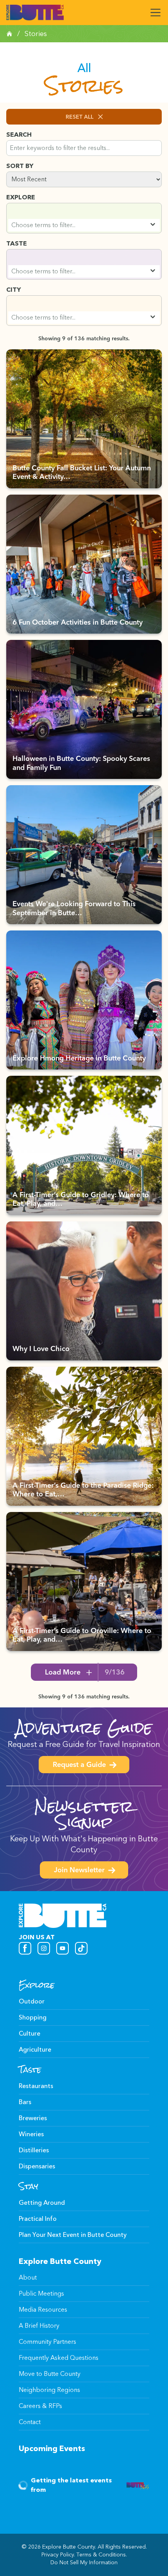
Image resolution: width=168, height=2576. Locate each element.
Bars (25, 2102)
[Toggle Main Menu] (155, 13)
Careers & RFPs (40, 2406)
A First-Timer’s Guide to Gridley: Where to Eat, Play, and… (81, 1200)
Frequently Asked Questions (59, 2358)
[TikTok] (81, 1948)
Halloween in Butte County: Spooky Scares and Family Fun (81, 764)
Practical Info (38, 2219)
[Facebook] (25, 1948)
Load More (85, 1673)
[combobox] (84, 225)
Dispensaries (37, 2166)
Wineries (31, 2134)
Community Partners (47, 2342)
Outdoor (32, 2001)
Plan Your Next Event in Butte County (73, 2235)
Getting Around (42, 2203)
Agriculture (35, 2049)
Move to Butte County (50, 2374)
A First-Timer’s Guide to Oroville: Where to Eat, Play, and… (82, 1636)
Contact (30, 2422)
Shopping (33, 2017)
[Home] (9, 34)
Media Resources (43, 2310)
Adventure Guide (84, 1728)
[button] (84, 218)
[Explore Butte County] (35, 13)
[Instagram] (44, 1948)
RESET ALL (80, 117)
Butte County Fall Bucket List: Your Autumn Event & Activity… (82, 473)
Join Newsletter (79, 1871)
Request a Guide (79, 1765)
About (28, 2277)
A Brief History (39, 2326)
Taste (30, 2070)
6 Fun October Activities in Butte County (78, 623)
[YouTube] (63, 1948)
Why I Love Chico (41, 1349)
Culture (29, 2033)
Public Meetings (41, 2293)
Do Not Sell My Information (84, 2562)
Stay (29, 2186)
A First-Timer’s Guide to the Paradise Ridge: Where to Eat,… (83, 1491)
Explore (37, 1985)
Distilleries (34, 2150)
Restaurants (36, 2086)
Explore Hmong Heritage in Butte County (79, 1059)
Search (19, 135)
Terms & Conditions (101, 2555)
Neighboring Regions (49, 2390)
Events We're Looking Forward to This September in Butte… (74, 909)
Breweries (33, 2118)
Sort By (20, 166)
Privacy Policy (58, 2555)
